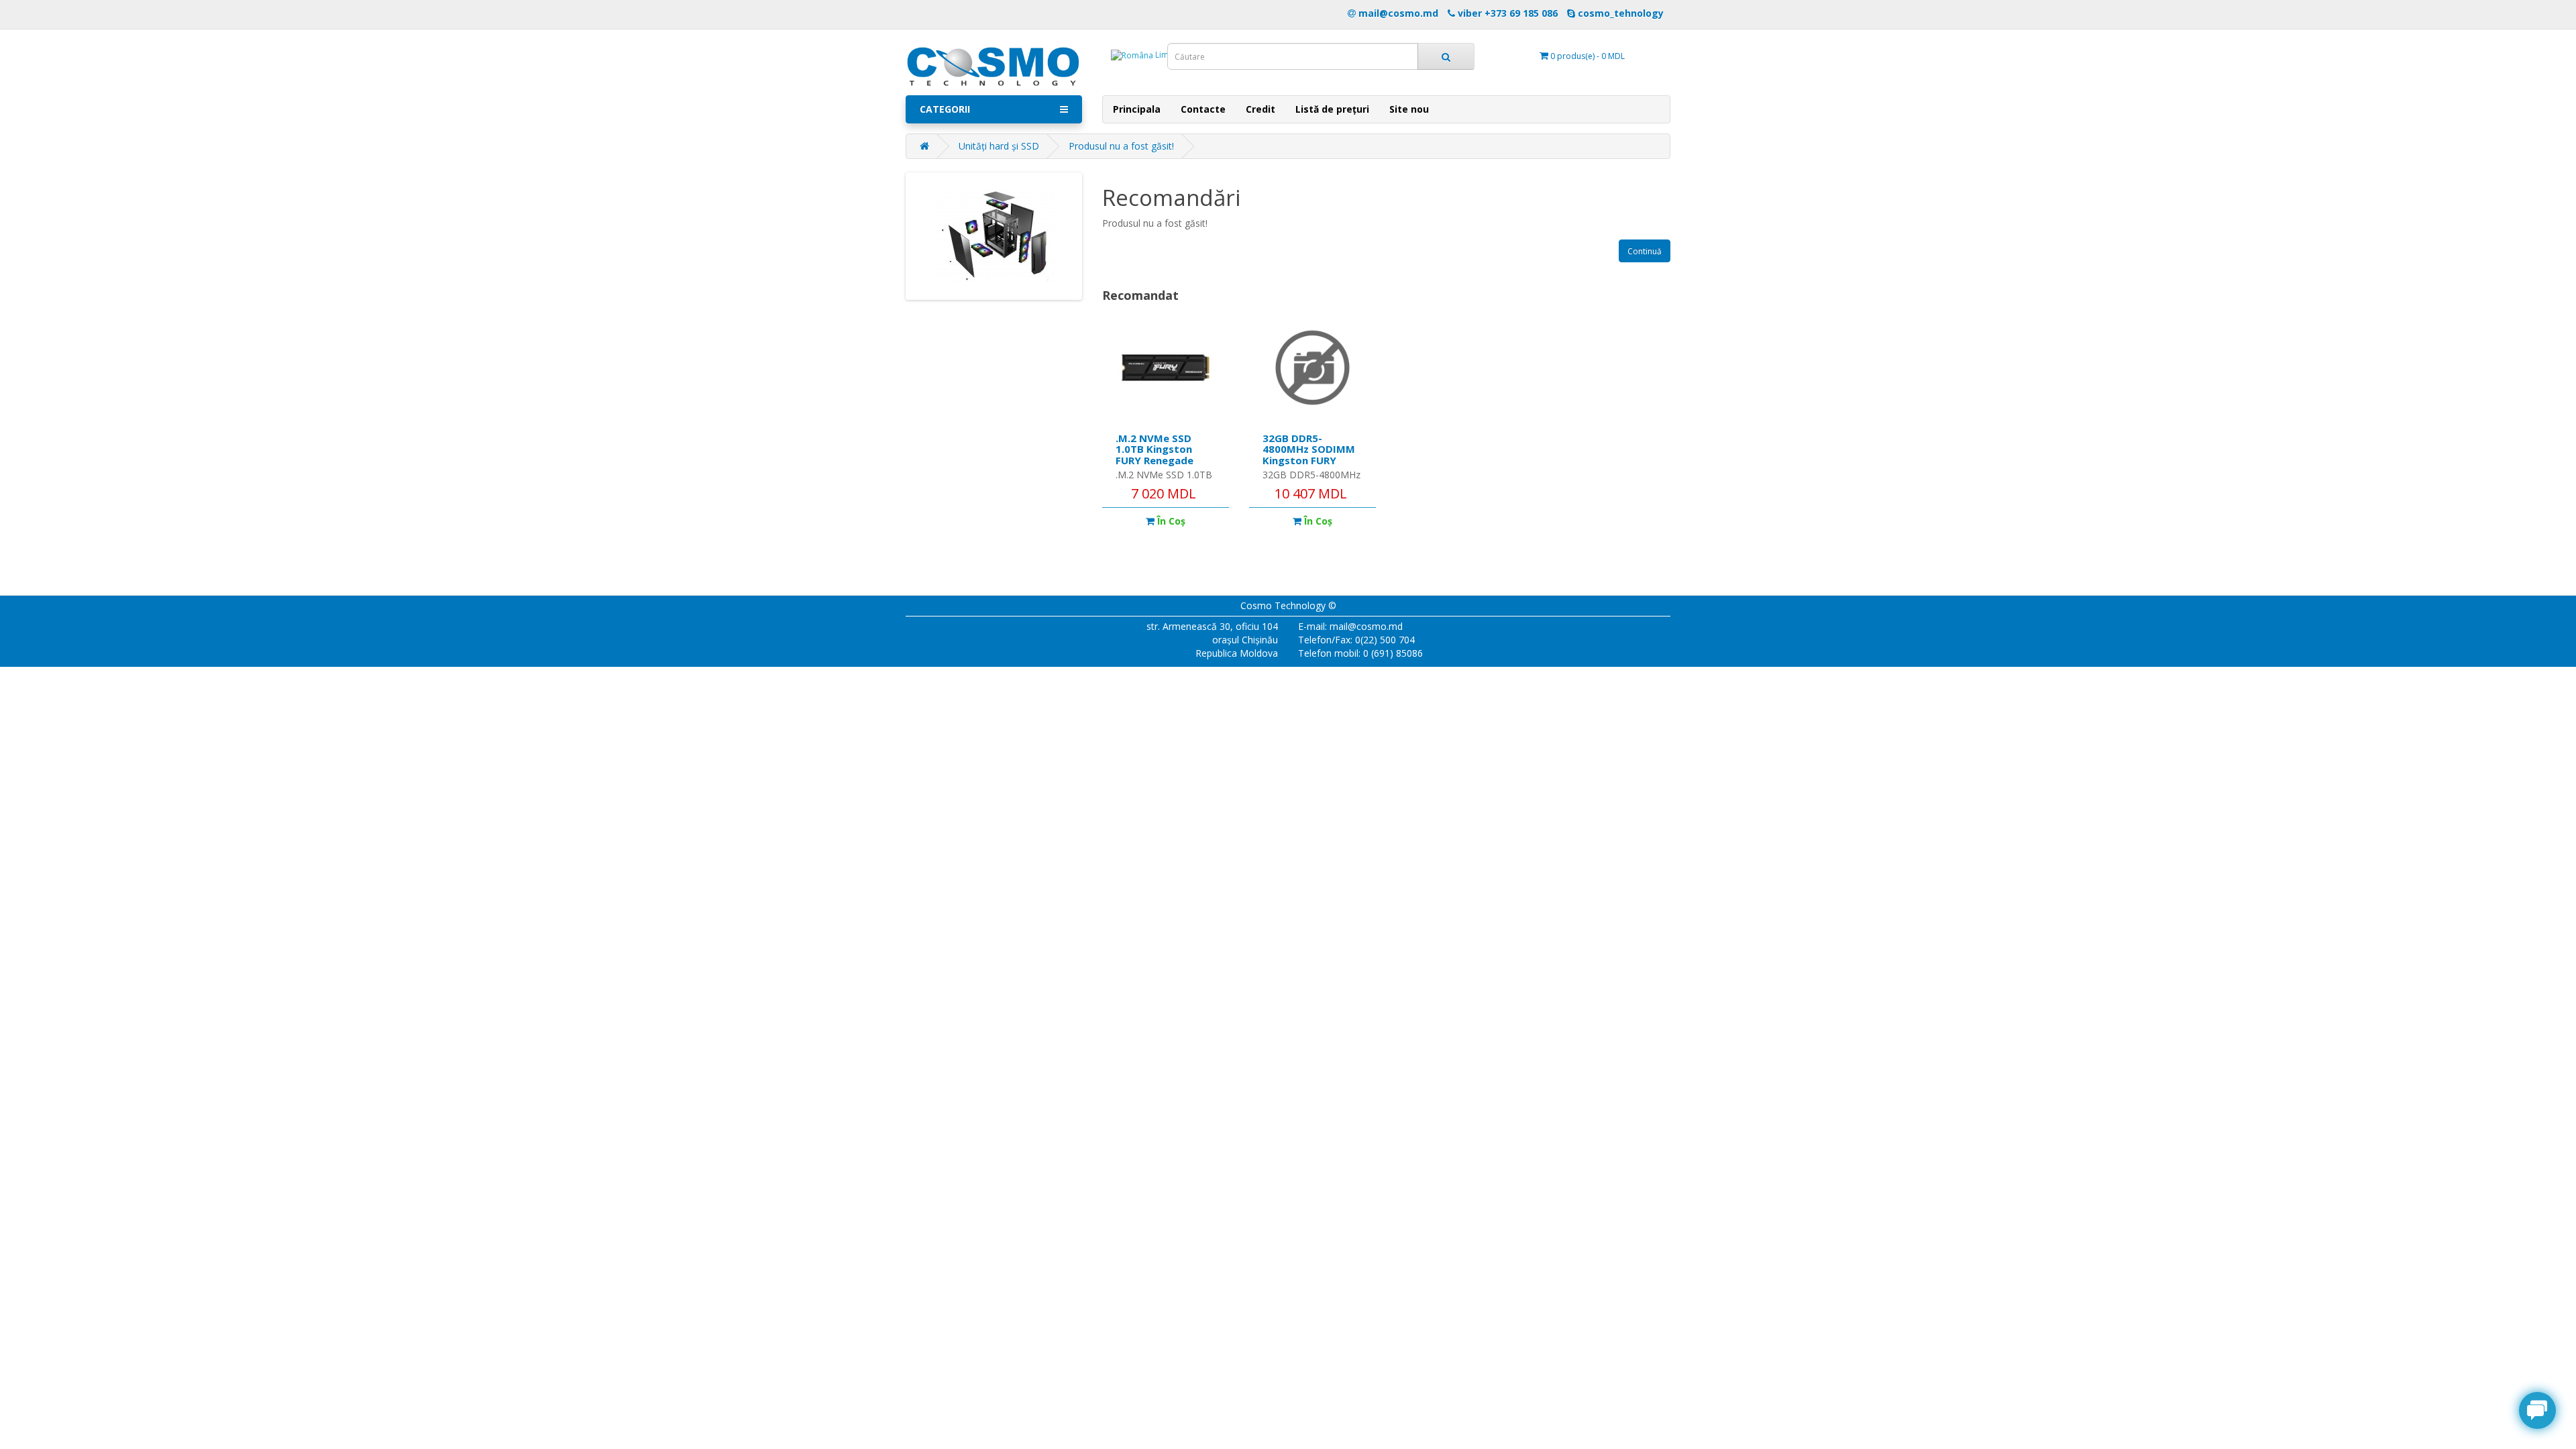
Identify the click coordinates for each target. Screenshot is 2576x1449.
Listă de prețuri (1332, 109)
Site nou (1409, 109)
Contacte (1203, 109)
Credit (1260, 109)
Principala (1137, 109)
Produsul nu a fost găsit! (1121, 146)
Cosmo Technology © (1288, 605)
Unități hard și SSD (999, 146)
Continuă (1645, 251)
